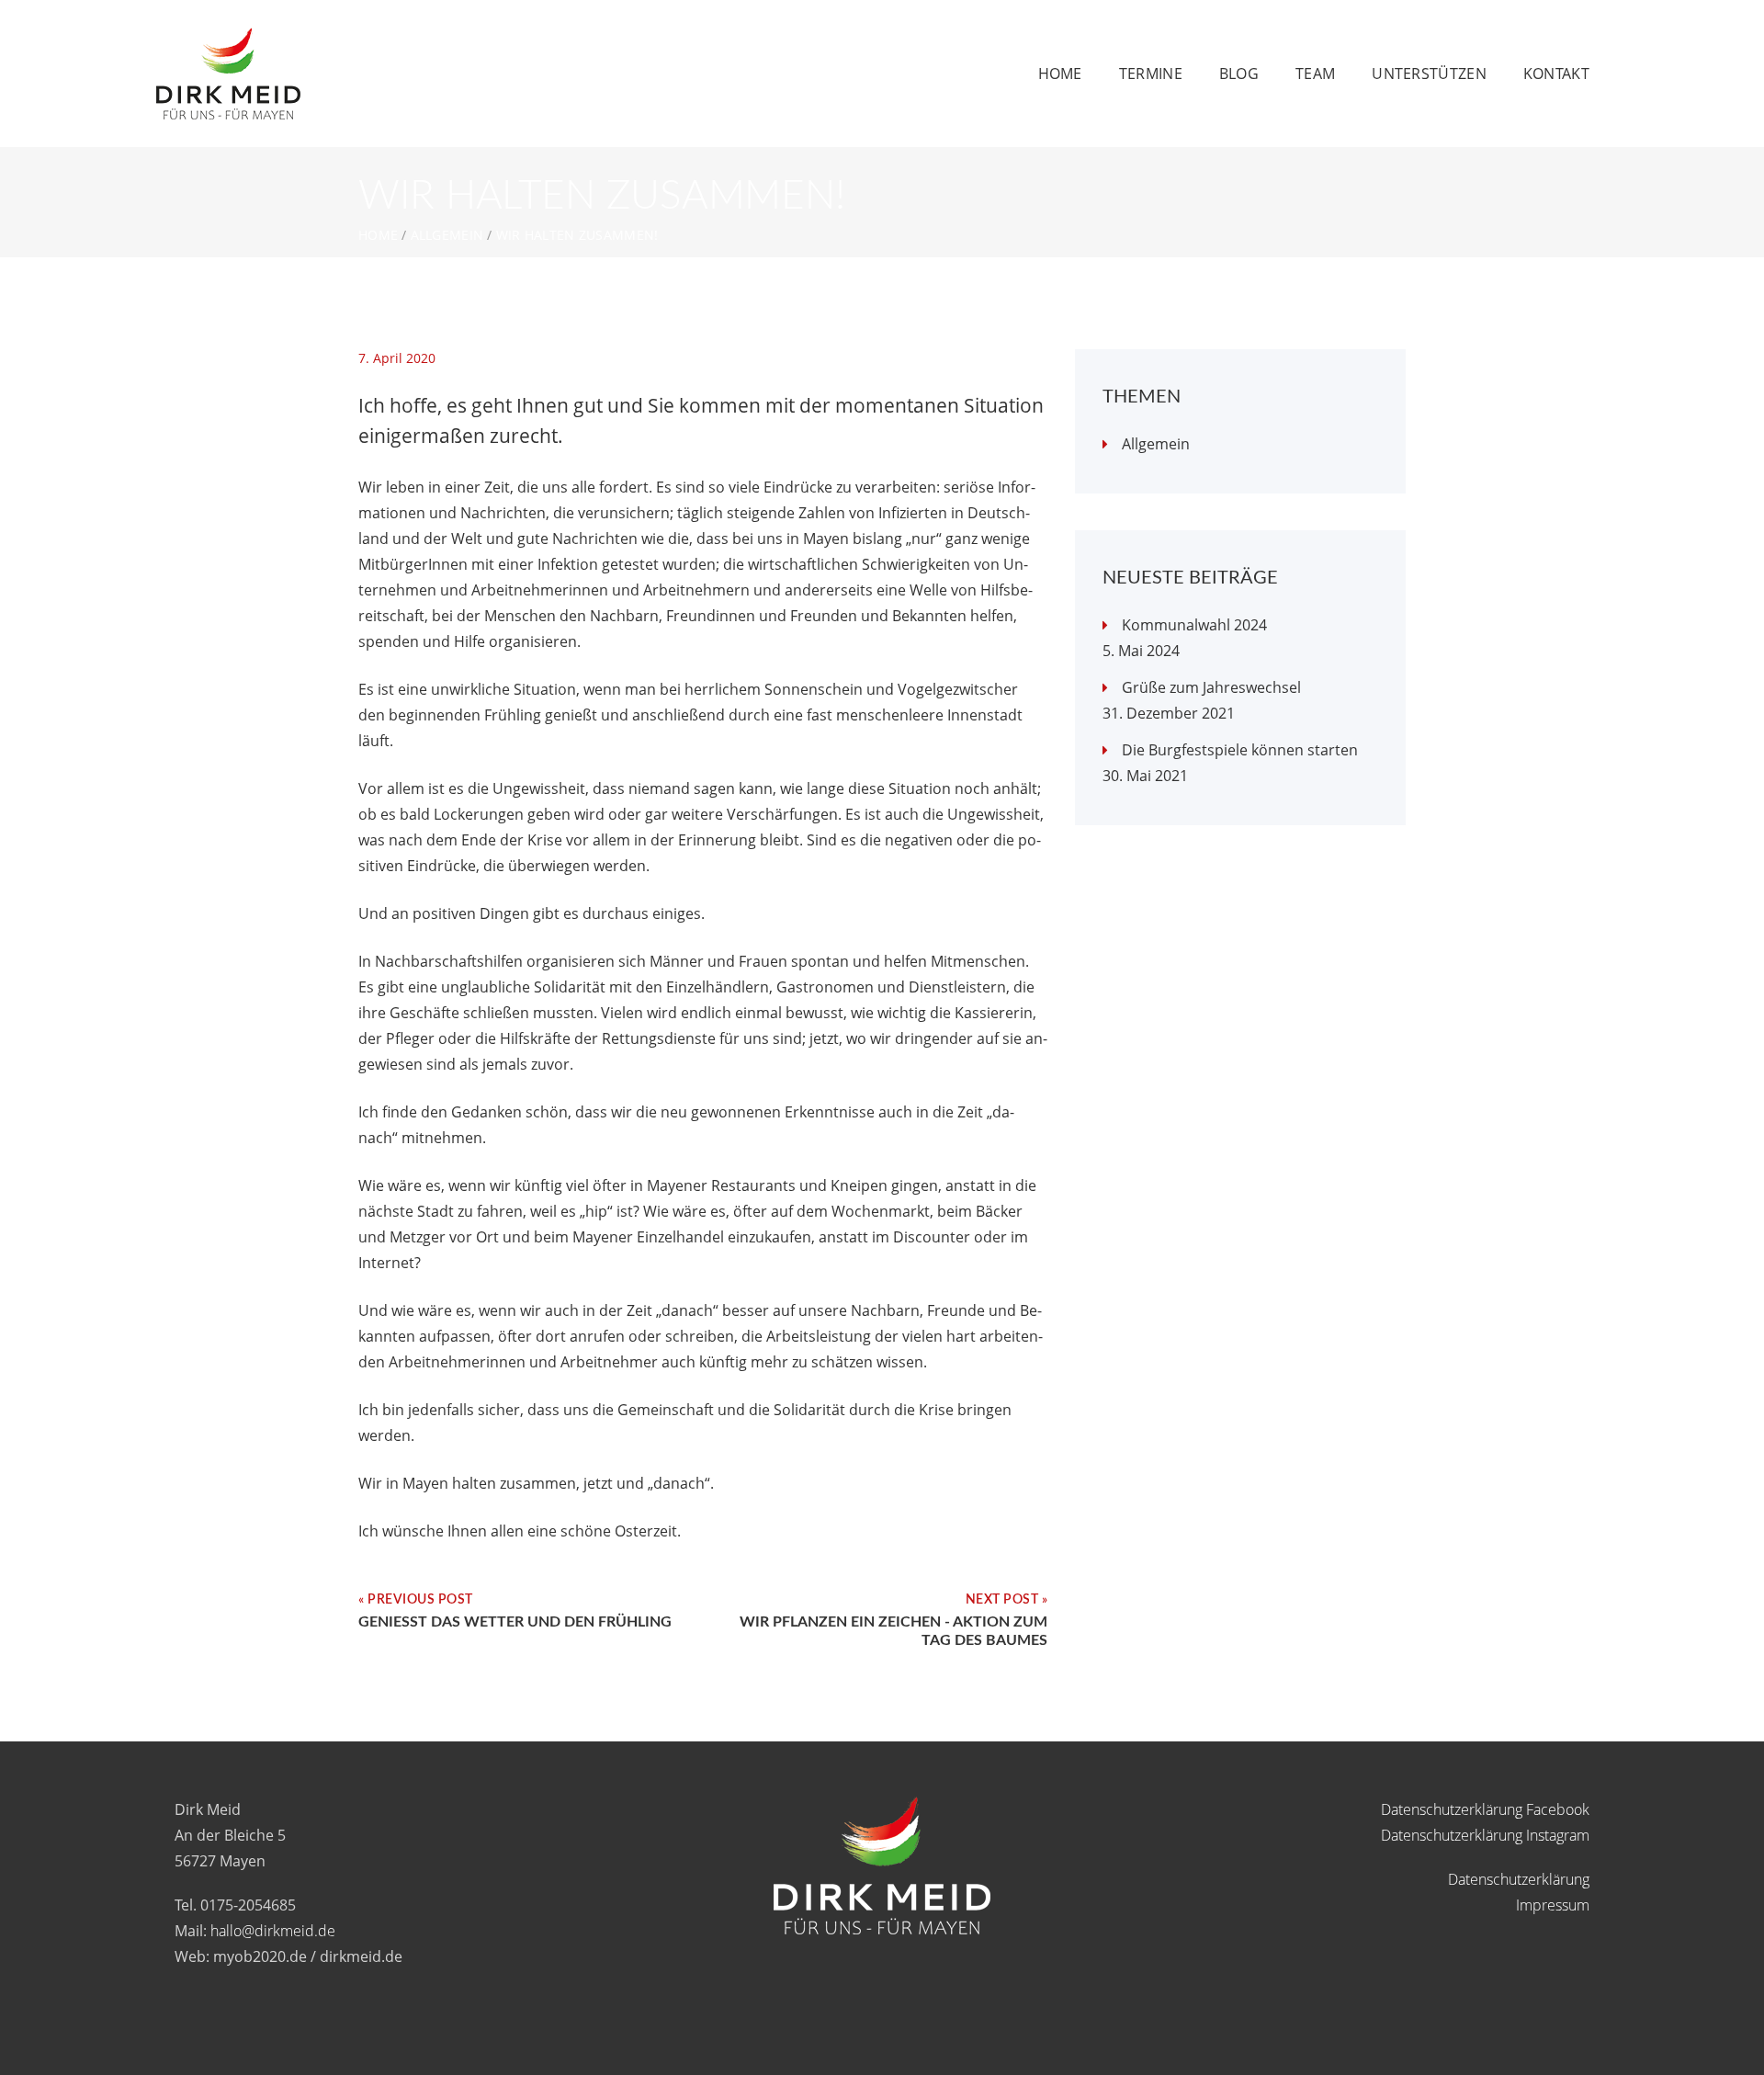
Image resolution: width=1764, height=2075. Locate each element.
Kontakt (1556, 74)
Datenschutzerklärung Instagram (1485, 1835)
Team (1315, 74)
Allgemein (447, 235)
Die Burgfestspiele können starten (1240, 750)
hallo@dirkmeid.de (273, 1931)
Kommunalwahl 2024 (1194, 625)
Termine (1151, 74)
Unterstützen (1429, 74)
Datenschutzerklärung (1519, 1879)
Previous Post (420, 1600)
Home (1060, 74)
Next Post (1002, 1600)
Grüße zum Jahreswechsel (1211, 687)
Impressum (1553, 1905)
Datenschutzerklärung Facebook (1485, 1809)
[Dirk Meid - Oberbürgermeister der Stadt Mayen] (228, 40)
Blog (1239, 74)
